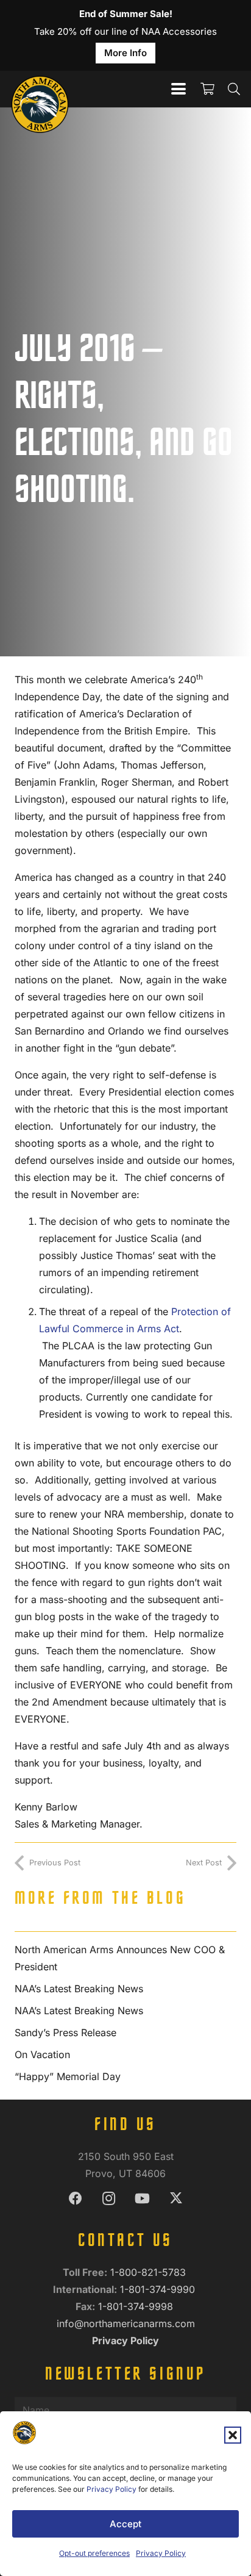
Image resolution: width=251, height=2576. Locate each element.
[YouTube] (142, 2199)
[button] (233, 2435)
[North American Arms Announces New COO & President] (125, 1958)
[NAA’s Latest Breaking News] (125, 1989)
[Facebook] (75, 2199)
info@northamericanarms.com (126, 2323)
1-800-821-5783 (150, 2272)
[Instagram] (109, 2199)
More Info (125, 53)
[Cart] (207, 89)
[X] (176, 2199)
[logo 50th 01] (40, 89)
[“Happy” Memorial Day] (125, 2076)
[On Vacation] (125, 2054)
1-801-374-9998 (137, 2306)
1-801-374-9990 (159, 2289)
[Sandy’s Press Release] (125, 2032)
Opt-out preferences (94, 2553)
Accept (125, 2524)
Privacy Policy (111, 2489)
